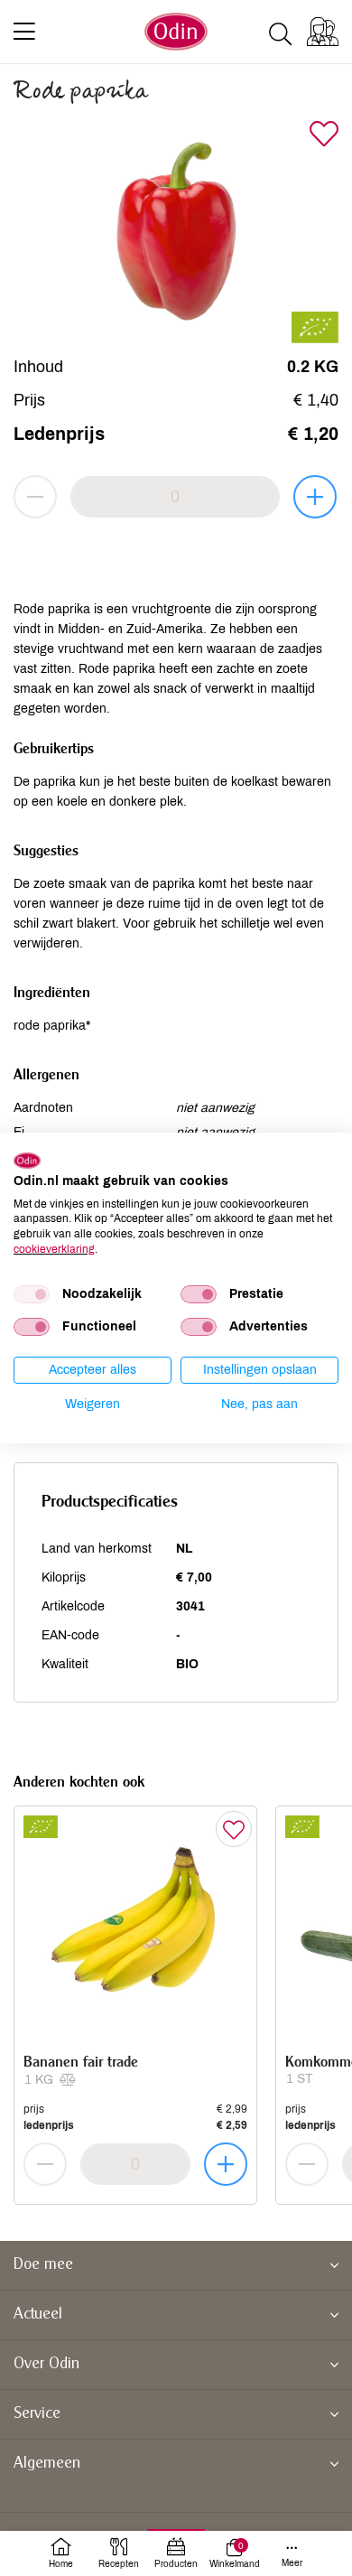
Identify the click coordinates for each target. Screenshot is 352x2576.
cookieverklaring (54, 1249)
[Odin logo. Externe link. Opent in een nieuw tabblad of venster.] (27, 1161)
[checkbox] (32, 1294)
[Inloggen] (323, 32)
